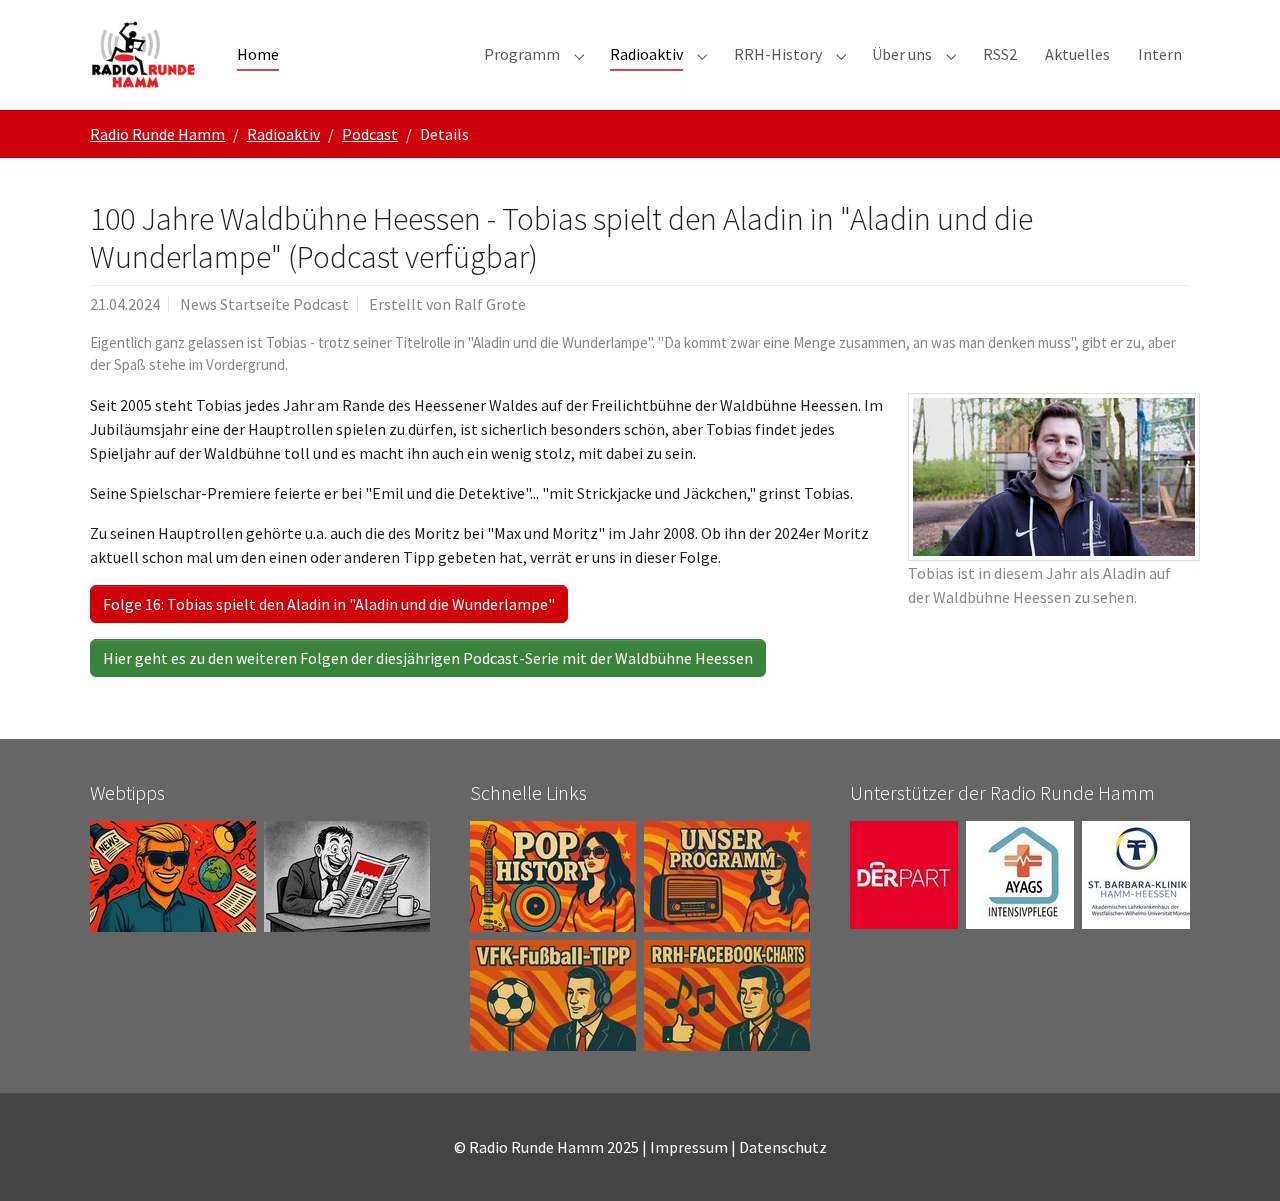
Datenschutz (783, 1147)
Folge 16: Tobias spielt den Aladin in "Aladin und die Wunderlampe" (329, 604)
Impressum (689, 1147)
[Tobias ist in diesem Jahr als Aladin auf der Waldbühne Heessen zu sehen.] (1054, 477)
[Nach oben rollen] (1236, 1157)
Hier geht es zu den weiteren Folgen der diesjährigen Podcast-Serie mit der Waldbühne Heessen (428, 658)
